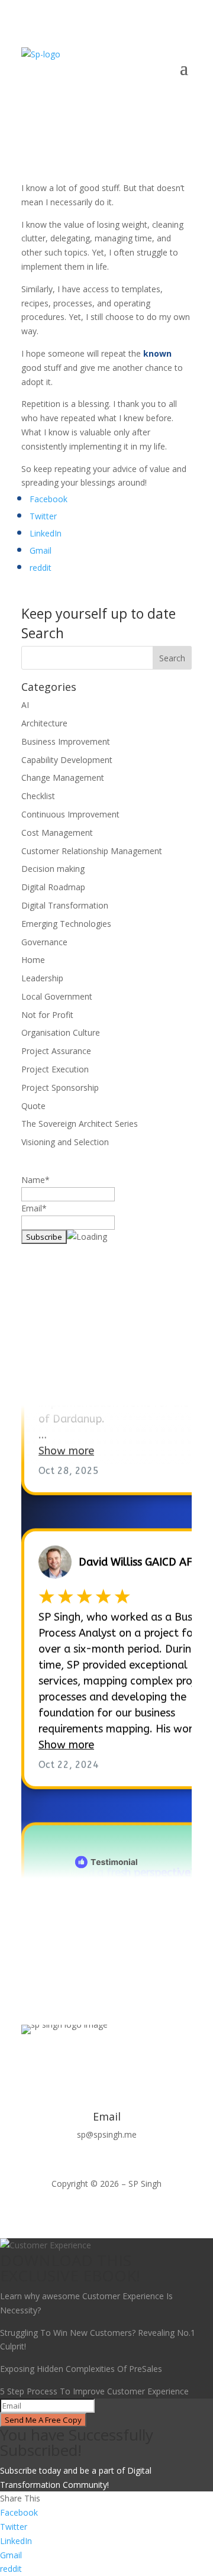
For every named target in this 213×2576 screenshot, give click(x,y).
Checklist (38, 796)
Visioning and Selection (65, 1142)
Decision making (53, 869)
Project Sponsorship (60, 1087)
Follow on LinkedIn (87, 1373)
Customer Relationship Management (92, 851)
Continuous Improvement (70, 814)
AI (25, 705)
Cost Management (57, 833)
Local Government (57, 996)
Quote (33, 1106)
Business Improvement (66, 741)
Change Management (63, 778)
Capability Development (67, 760)
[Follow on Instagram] (130, 2061)
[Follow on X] (83, 2061)
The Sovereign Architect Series (80, 1124)
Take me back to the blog (107, 1915)
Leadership (42, 978)
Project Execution (55, 1069)
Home (33, 960)
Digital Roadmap (53, 887)
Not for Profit (47, 1015)
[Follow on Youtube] (154, 2061)
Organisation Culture (61, 1032)
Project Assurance (56, 1051)
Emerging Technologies (66, 924)
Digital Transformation (65, 905)
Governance (44, 942)
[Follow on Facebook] (59, 2061)
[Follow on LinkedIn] (106, 2061)
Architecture (44, 723)
